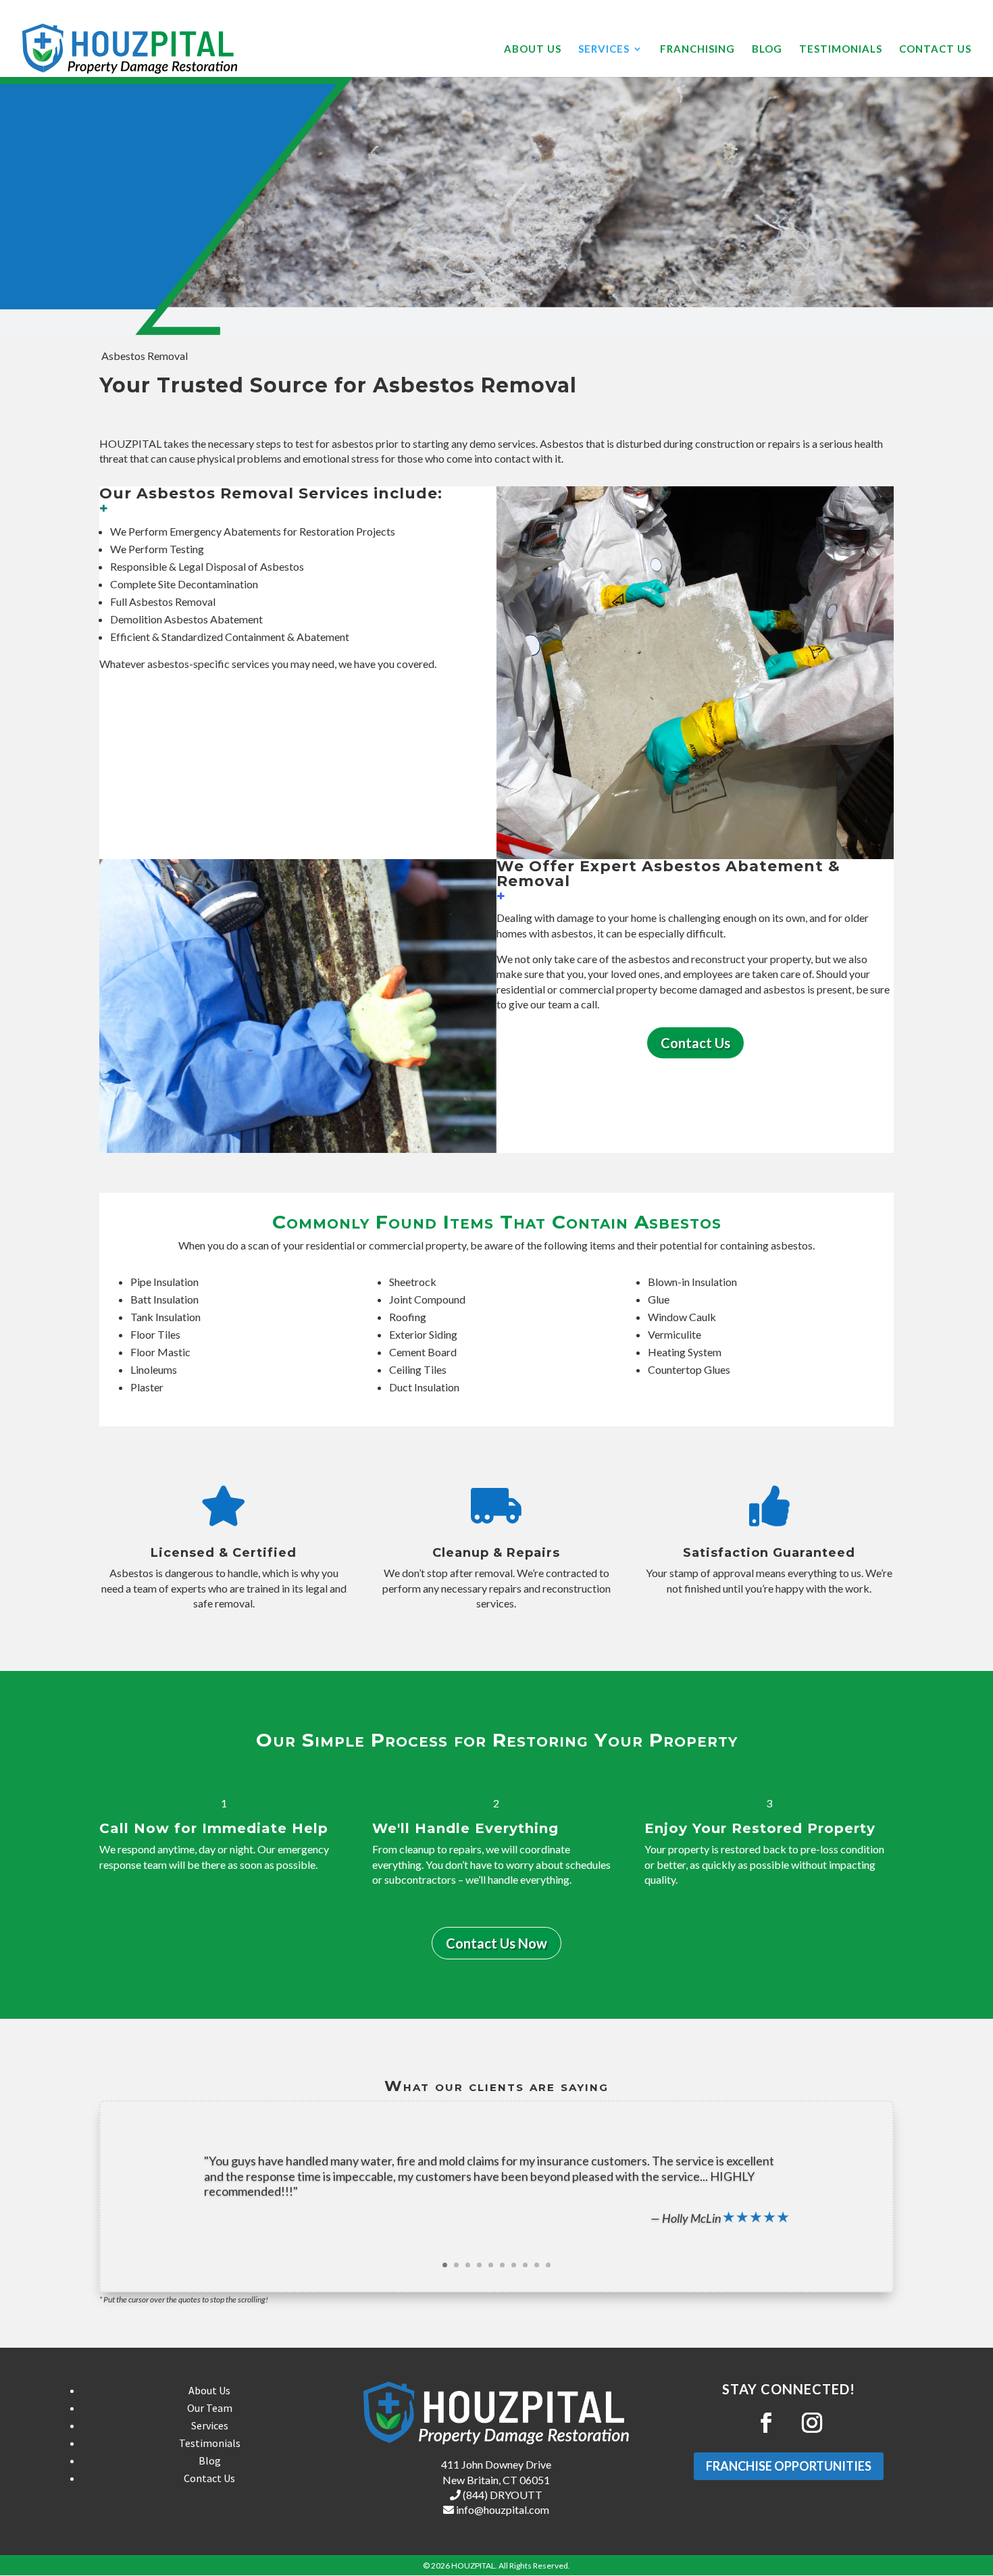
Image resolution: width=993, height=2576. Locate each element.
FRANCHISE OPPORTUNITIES (789, 2466)
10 (548, 2265)
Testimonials (841, 49)
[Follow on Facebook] (766, 2423)
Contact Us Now (496, 1943)
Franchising (697, 49)
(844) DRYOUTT (502, 2495)
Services (604, 49)
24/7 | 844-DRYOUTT (932, 10)
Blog (767, 49)
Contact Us (935, 49)
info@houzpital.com (502, 2509)
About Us (533, 49)
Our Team (210, 2408)
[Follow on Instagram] (812, 2423)
